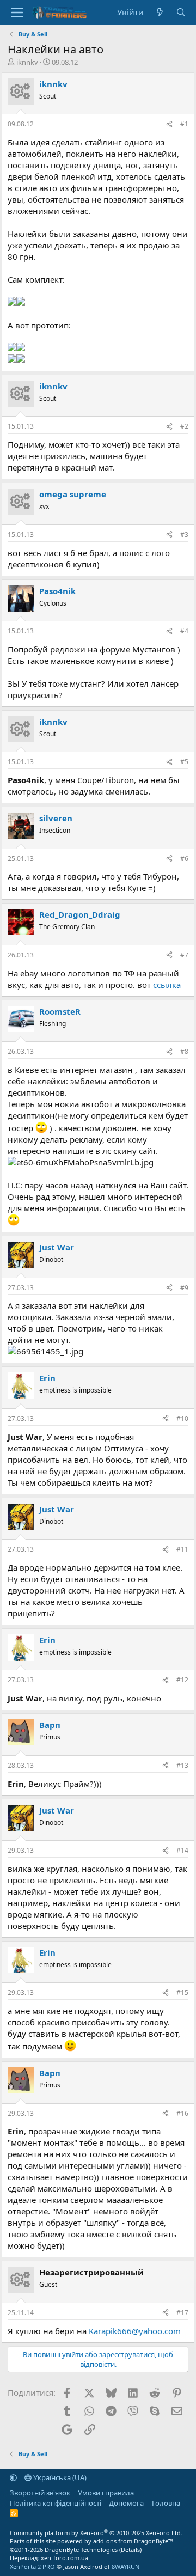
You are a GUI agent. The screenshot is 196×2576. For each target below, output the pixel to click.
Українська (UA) (59, 2477)
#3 (184, 535)
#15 (182, 1992)
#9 (184, 1288)
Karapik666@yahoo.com (135, 2331)
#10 (182, 1418)
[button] (13, 2477)
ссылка (167, 985)
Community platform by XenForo (96, 2533)
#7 (184, 955)
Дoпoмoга (126, 2503)
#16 (182, 2113)
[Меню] (17, 13)
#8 (184, 1051)
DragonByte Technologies (81, 2550)
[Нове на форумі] (160, 12)
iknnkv (27, 62)
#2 (184, 426)
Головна (166, 2503)
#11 (182, 1549)
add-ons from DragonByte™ (133, 2541)
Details (130, 2550)
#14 (182, 1850)
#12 (182, 1680)
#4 (184, 631)
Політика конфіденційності (56, 2503)
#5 (184, 762)
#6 (184, 859)
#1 (184, 124)
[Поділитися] (169, 124)
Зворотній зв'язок (40, 2493)
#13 (182, 1765)
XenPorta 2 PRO (32, 2566)
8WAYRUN (125, 2566)
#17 (182, 2313)
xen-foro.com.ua (65, 2558)
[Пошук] (181, 12)
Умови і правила (106, 2493)
